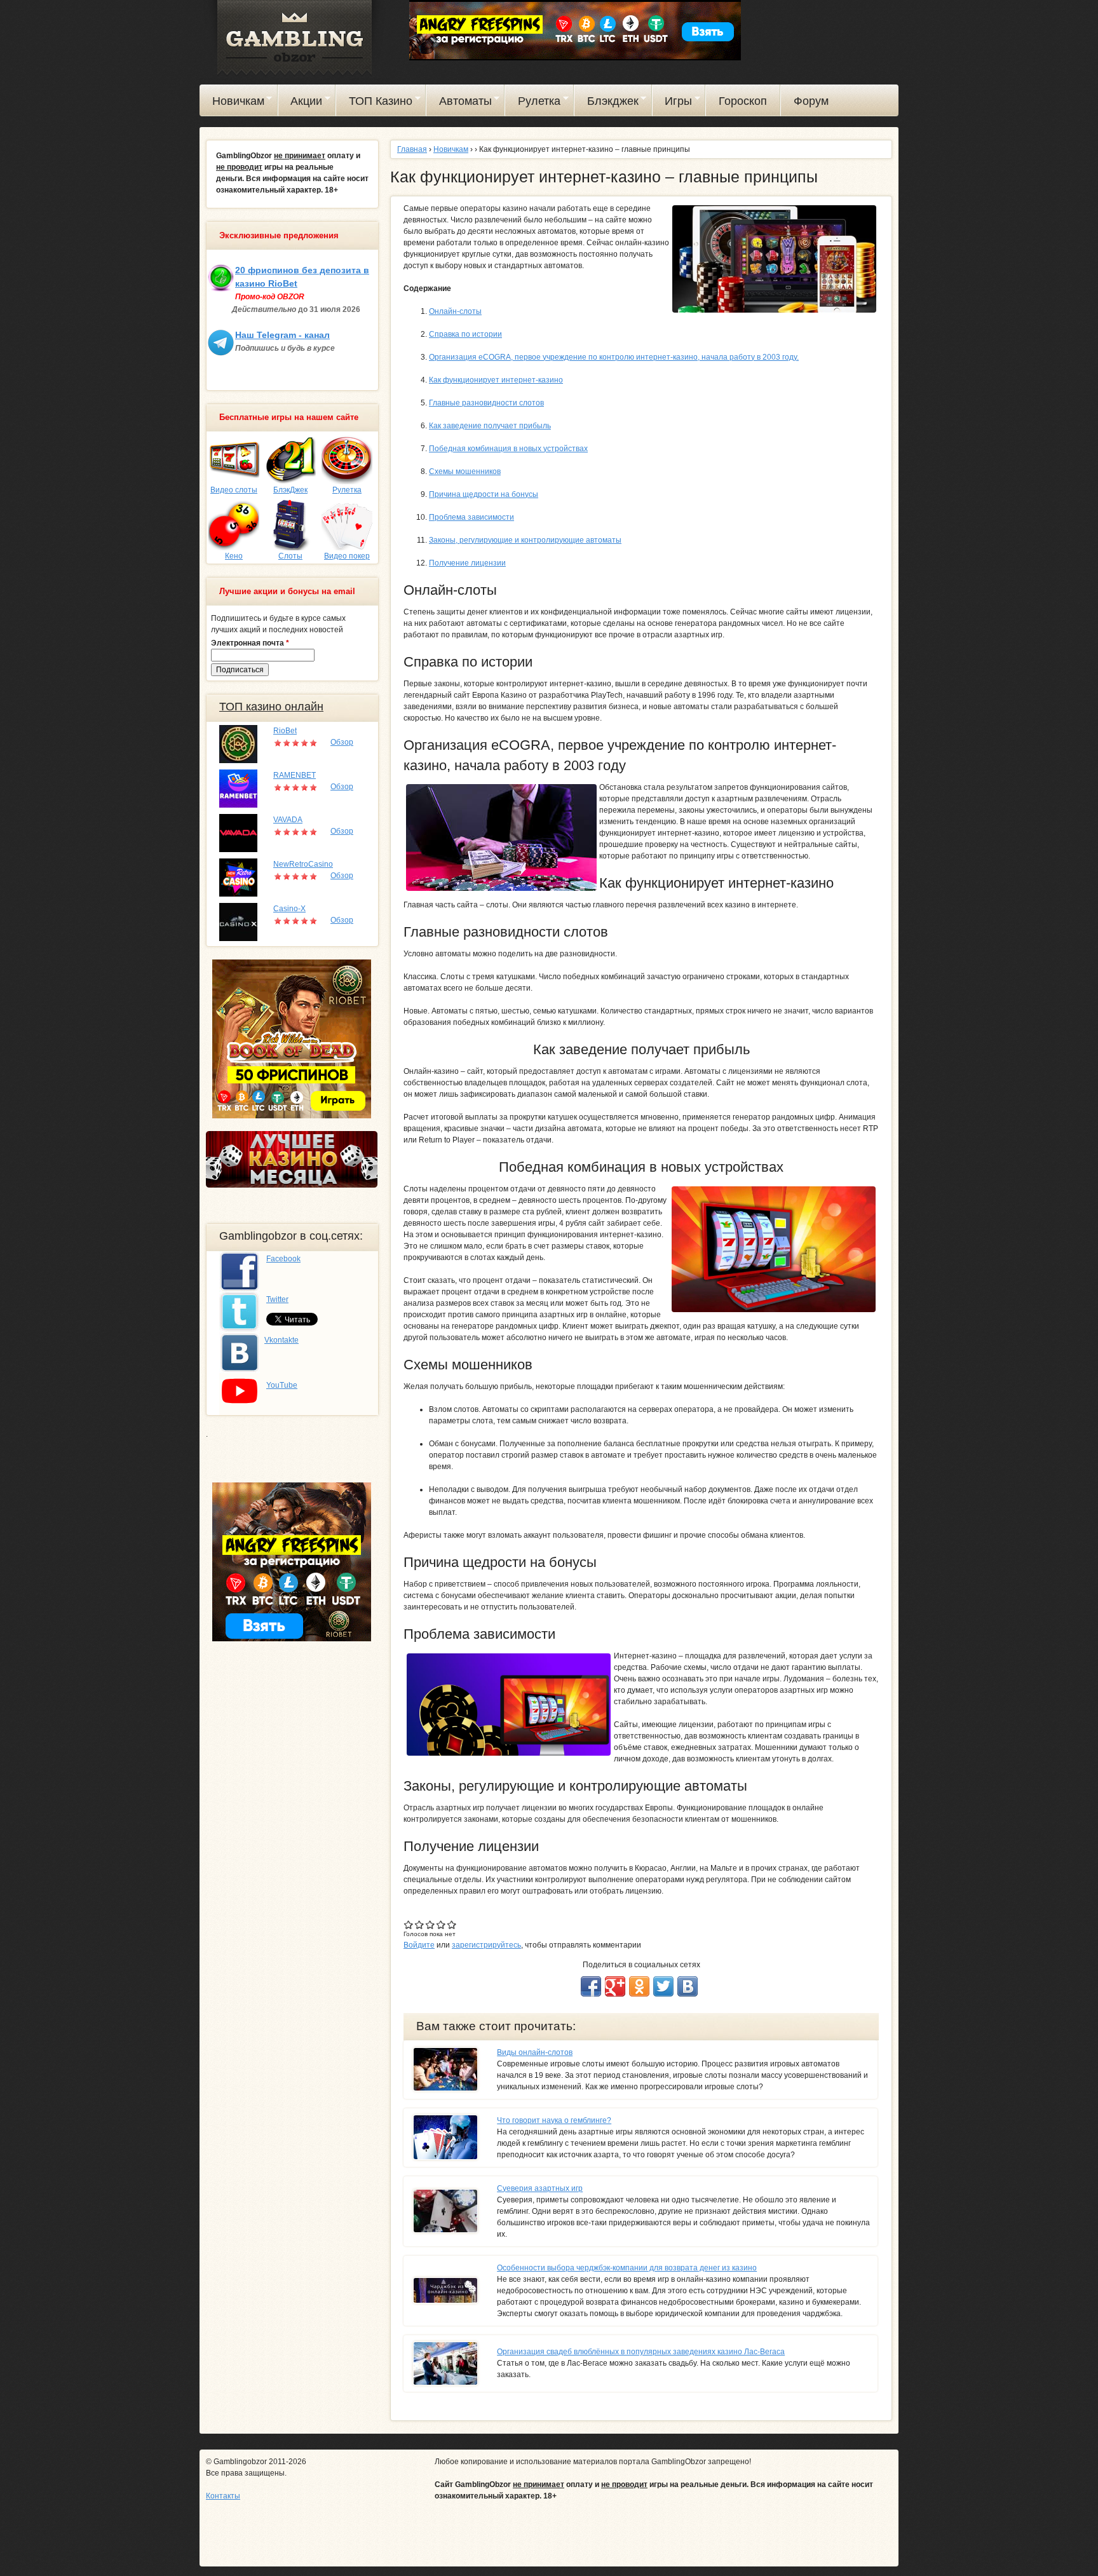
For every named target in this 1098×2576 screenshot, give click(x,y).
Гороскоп (743, 101)
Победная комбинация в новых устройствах (508, 449)
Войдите (419, 1945)
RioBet (285, 731)
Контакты (223, 2496)
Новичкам (232, 103)
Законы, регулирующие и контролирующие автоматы (525, 540)
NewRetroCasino (303, 864)
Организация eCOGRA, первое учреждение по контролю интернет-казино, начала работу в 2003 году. (614, 357)
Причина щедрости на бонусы (484, 494)
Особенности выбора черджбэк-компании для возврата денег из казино (627, 2268)
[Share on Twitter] (663, 1986)
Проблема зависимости (471, 517)
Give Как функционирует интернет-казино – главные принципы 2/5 (420, 1924)
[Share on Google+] (615, 1986)
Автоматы (459, 103)
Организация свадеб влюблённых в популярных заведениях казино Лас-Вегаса (641, 2352)
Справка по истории (465, 334)
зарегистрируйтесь (486, 1945)
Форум (811, 101)
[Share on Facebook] (591, 1986)
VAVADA (288, 820)
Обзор (342, 742)
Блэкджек (607, 103)
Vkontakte (281, 1340)
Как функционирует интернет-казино (496, 380)
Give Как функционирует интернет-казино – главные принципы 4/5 (441, 1924)
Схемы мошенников (465, 471)
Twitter (277, 1299)
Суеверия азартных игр (540, 2188)
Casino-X (289, 909)
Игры (673, 103)
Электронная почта (250, 643)
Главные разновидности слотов (486, 403)
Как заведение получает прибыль (490, 426)
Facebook (283, 1259)
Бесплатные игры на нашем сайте (289, 417)
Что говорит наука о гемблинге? (554, 2120)
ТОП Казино (374, 103)
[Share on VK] (688, 1986)
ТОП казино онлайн (271, 707)
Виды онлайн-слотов (535, 2052)
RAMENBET (295, 775)
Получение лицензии (467, 563)
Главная (412, 149)
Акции (301, 103)
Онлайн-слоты (455, 311)
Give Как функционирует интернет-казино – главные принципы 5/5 (452, 1924)
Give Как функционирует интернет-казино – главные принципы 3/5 (430, 1924)
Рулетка (533, 103)
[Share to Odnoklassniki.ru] (639, 1986)
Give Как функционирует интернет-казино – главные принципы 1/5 (409, 1924)
